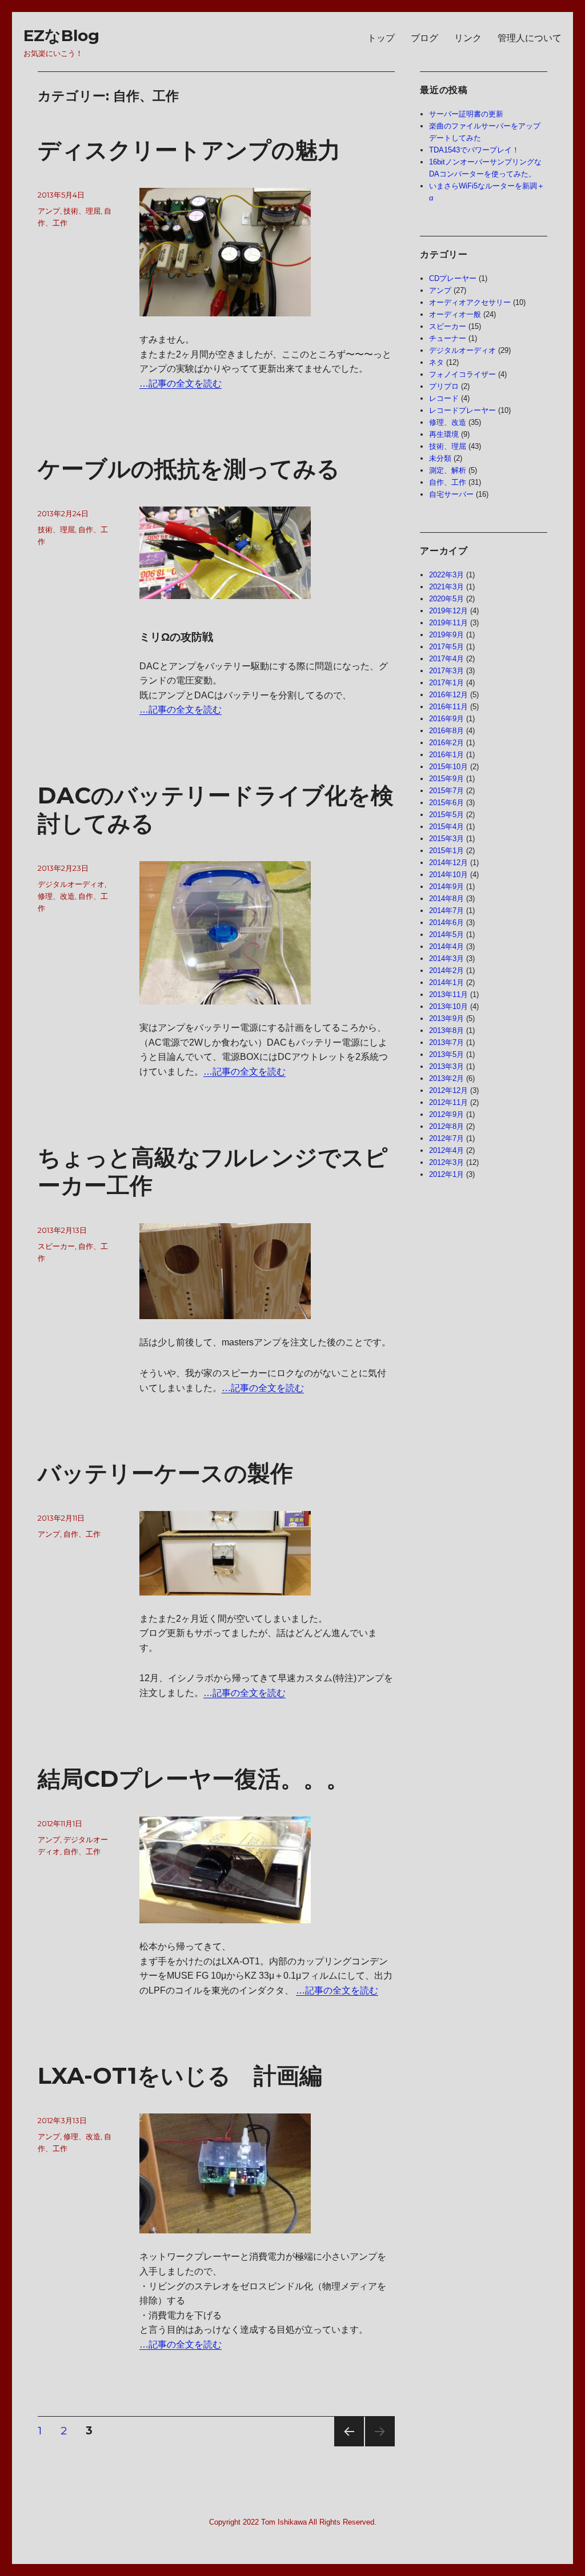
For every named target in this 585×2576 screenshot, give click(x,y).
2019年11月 (448, 623)
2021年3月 (446, 587)
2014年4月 (446, 947)
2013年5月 (446, 1054)
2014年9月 (446, 887)
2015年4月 (446, 827)
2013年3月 (446, 1066)
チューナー (448, 338)
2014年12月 (448, 863)
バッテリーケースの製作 (165, 1473)
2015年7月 (446, 791)
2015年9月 (446, 779)
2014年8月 (446, 899)
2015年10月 (448, 767)
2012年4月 (446, 1150)
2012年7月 (446, 1138)
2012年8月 (446, 1126)
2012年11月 (448, 1102)
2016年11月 (448, 707)
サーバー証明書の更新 (466, 114)
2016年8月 (446, 731)
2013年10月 (448, 1006)
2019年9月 (446, 635)
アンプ (49, 211)
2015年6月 (446, 803)
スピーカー (56, 1246)
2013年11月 (448, 994)
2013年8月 (446, 1030)
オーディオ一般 (455, 314)
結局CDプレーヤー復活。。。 (193, 1779)
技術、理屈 (82, 211)
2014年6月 (446, 923)
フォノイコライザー (462, 374)
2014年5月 (446, 935)
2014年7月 (446, 911)
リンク (468, 38)
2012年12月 (448, 1090)
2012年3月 (446, 1162)
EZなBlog (61, 35)
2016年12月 (448, 695)
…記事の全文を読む (181, 383)
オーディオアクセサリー (470, 302)
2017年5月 (446, 647)
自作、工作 (82, 1534)
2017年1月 (446, 683)
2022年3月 (446, 575)
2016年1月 (446, 755)
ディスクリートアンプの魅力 (189, 150)
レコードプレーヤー (462, 410)
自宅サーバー (451, 494)
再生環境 (444, 434)
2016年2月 (446, 743)
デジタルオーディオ (71, 884)
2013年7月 (446, 1042)
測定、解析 (448, 470)
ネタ (436, 362)
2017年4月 (446, 659)
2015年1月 (446, 851)
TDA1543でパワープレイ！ (474, 150)
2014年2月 (446, 970)
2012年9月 (446, 1114)
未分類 (440, 458)
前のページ (345, 2446)
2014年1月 (446, 982)
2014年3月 (446, 959)
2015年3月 (446, 839)
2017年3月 (446, 671)
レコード (444, 398)
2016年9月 (446, 719)
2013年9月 (446, 1018)
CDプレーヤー (453, 278)
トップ (381, 38)
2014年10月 (448, 875)
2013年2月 (446, 1078)
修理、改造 (56, 896)
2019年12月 (448, 611)
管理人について (530, 38)
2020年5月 (446, 599)
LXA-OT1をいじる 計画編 (180, 2075)
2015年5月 (446, 815)
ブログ (424, 38)
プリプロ (444, 386)
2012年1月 (446, 1174)
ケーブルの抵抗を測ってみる (189, 469)
